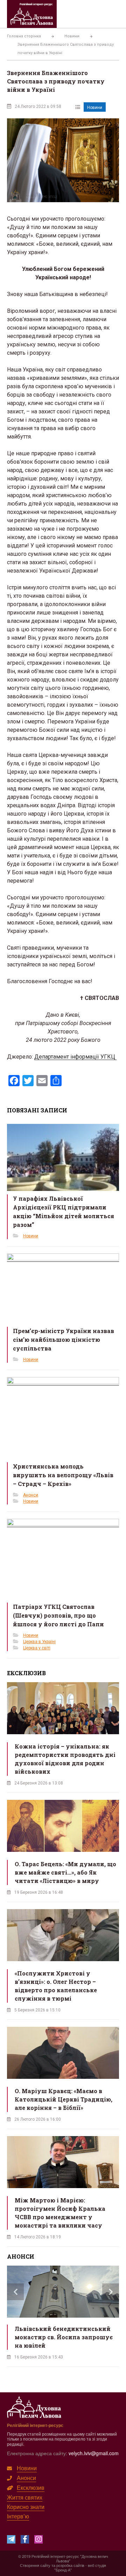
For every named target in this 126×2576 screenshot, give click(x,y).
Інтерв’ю (18, 2516)
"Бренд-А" (63, 2570)
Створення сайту (35, 2565)
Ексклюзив (31, 2487)
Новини (95, 108)
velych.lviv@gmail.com (94, 2453)
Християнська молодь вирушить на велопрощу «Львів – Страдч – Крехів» (63, 1475)
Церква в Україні (39, 1642)
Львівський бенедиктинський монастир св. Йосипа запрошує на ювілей (64, 2337)
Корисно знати (26, 2507)
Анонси (31, 1495)
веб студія (97, 2565)
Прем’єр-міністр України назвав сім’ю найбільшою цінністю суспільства (64, 1339)
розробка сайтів (70, 2565)
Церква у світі (37, 1648)
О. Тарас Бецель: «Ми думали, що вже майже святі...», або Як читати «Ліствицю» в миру (65, 1872)
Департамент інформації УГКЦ (75, 1057)
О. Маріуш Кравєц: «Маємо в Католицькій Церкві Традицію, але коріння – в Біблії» (64, 2099)
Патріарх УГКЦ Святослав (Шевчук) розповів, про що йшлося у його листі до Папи (58, 1615)
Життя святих (25, 2497)
